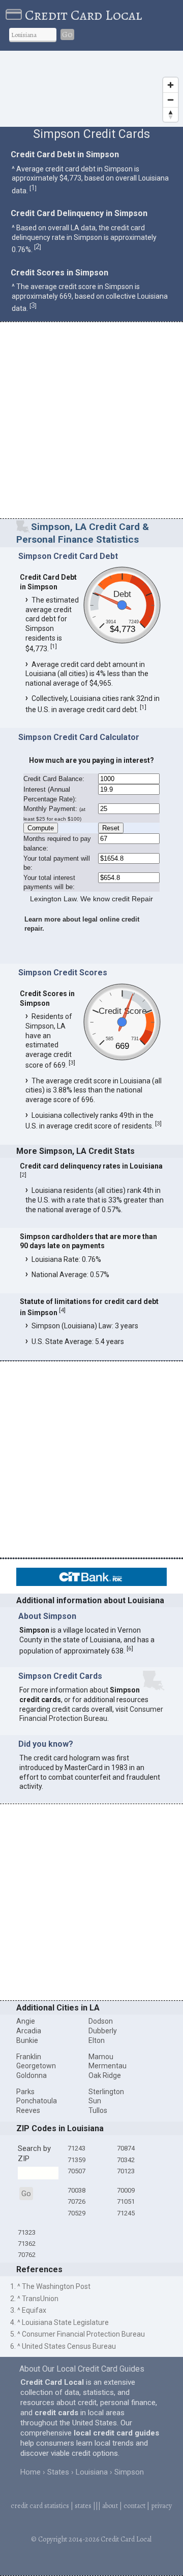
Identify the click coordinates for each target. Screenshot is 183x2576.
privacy (161, 2506)
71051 (126, 2201)
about (110, 2506)
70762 (27, 2255)
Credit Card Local (83, 15)
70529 (77, 2213)
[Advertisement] (91, 421)
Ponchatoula (37, 2101)
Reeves (28, 2110)
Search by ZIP (34, 2154)
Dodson (101, 2021)
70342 (126, 2160)
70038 (77, 2190)
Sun (95, 2101)
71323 (27, 2232)
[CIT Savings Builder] (91, 1583)
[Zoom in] (171, 85)
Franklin (29, 2057)
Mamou (101, 2057)
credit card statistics (40, 2506)
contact (134, 2506)
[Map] (91, 89)
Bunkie (27, 2040)
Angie (26, 2021)
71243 (77, 2148)
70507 (77, 2171)
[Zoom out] (171, 100)
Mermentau (108, 2066)
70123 (126, 2171)
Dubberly (103, 2031)
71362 (27, 2244)
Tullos (98, 2110)
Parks (25, 2092)
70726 (77, 2201)
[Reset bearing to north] (171, 114)
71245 (126, 2213)
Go (67, 34)
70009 (126, 2190)
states (83, 2506)
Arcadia (29, 2031)
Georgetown (36, 2066)
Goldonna (32, 2075)
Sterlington (106, 2092)
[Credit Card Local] (16, 15)
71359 (77, 2160)
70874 (126, 2148)
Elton (97, 2040)
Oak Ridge (105, 2075)
